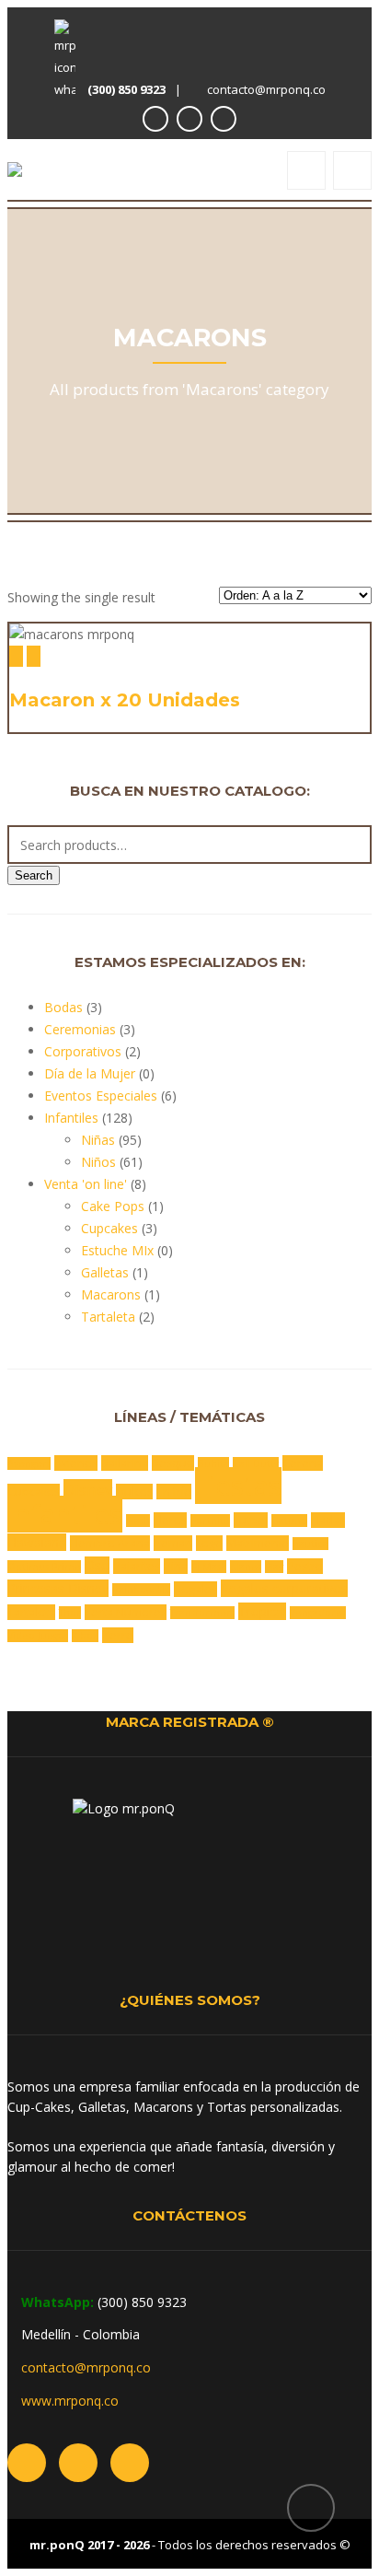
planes (246, 1567)
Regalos (195, 1589)
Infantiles (71, 1118)
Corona (303, 1463)
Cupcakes (109, 1228)
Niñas (98, 1140)
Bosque (173, 1463)
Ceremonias (80, 1029)
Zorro (118, 1635)
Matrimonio (258, 1543)
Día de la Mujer (90, 1073)
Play (274, 1567)
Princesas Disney (58, 1588)
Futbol (251, 1520)
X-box (85, 1636)
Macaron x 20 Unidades (125, 700)
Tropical (262, 1611)
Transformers (202, 1613)
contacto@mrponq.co (266, 89)
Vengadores (318, 1613)
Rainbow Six (141, 1590)
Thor (70, 1613)
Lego (209, 1543)
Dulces (134, 1492)
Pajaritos (137, 1566)
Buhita (213, 1463)
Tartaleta (108, 1317)
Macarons (111, 1294)
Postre (305, 1566)
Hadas (328, 1520)
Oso (97, 1565)
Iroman (173, 1543)
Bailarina (125, 1463)
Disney (88, 1490)
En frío (174, 1492)
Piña (176, 1566)
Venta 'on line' (86, 1184)
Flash (138, 1521)
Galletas (105, 1272)
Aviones (76, 1463)
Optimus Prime (44, 1567)
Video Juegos (38, 1636)
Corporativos (83, 1051)
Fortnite (210, 1521)
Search (34, 875)
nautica (310, 1544)
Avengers (29, 1463)
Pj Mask (209, 1567)
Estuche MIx (117, 1250)
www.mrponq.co (70, 2401)
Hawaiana (37, 1542)
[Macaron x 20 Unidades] (16, 656)
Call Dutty (256, 1463)
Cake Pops (113, 1206)
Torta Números (126, 1612)
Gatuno (289, 1521)
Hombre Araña (110, 1543)
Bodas (63, 1007)
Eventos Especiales (101, 1096)
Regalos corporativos (284, 1588)
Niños (98, 1162)
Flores (170, 1520)
